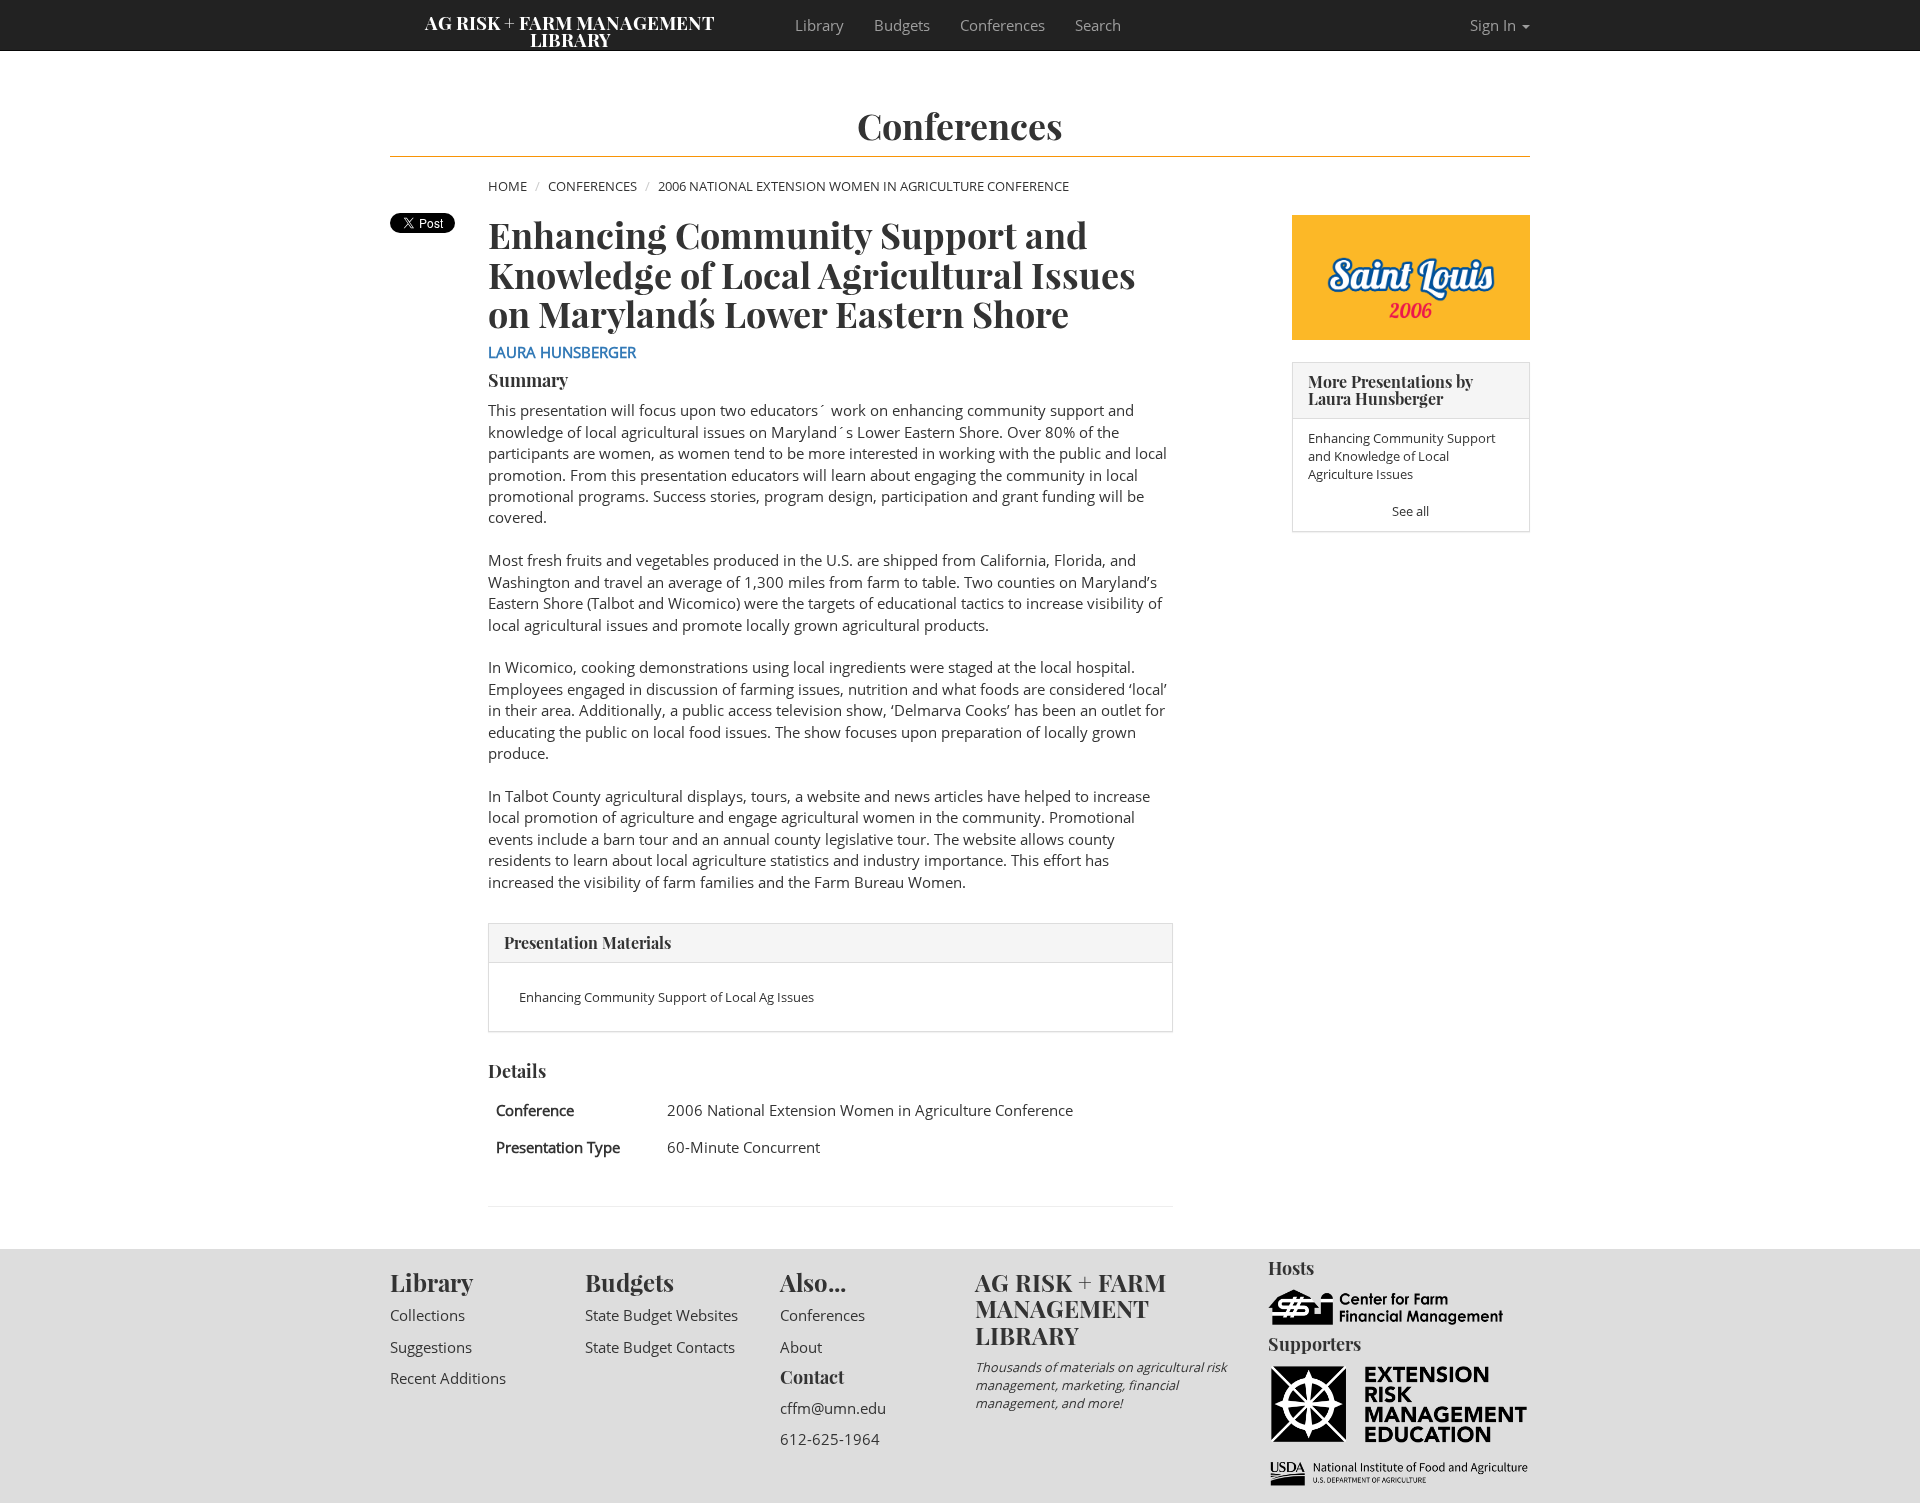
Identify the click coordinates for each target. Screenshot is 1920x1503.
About (801, 1347)
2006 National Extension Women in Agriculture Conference (863, 186)
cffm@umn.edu (833, 1408)
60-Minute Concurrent (743, 1147)
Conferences (1002, 25)
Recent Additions (448, 1378)
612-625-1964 (830, 1439)
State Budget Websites (661, 1315)
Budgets (902, 25)
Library (819, 25)
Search (1098, 25)
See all (1410, 511)
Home (507, 186)
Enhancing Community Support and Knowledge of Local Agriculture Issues (1402, 456)
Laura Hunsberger (562, 352)
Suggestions (431, 1347)
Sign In (1495, 25)
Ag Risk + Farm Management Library (570, 30)
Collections (427, 1315)
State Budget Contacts (660, 1347)
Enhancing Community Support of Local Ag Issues (666, 997)
